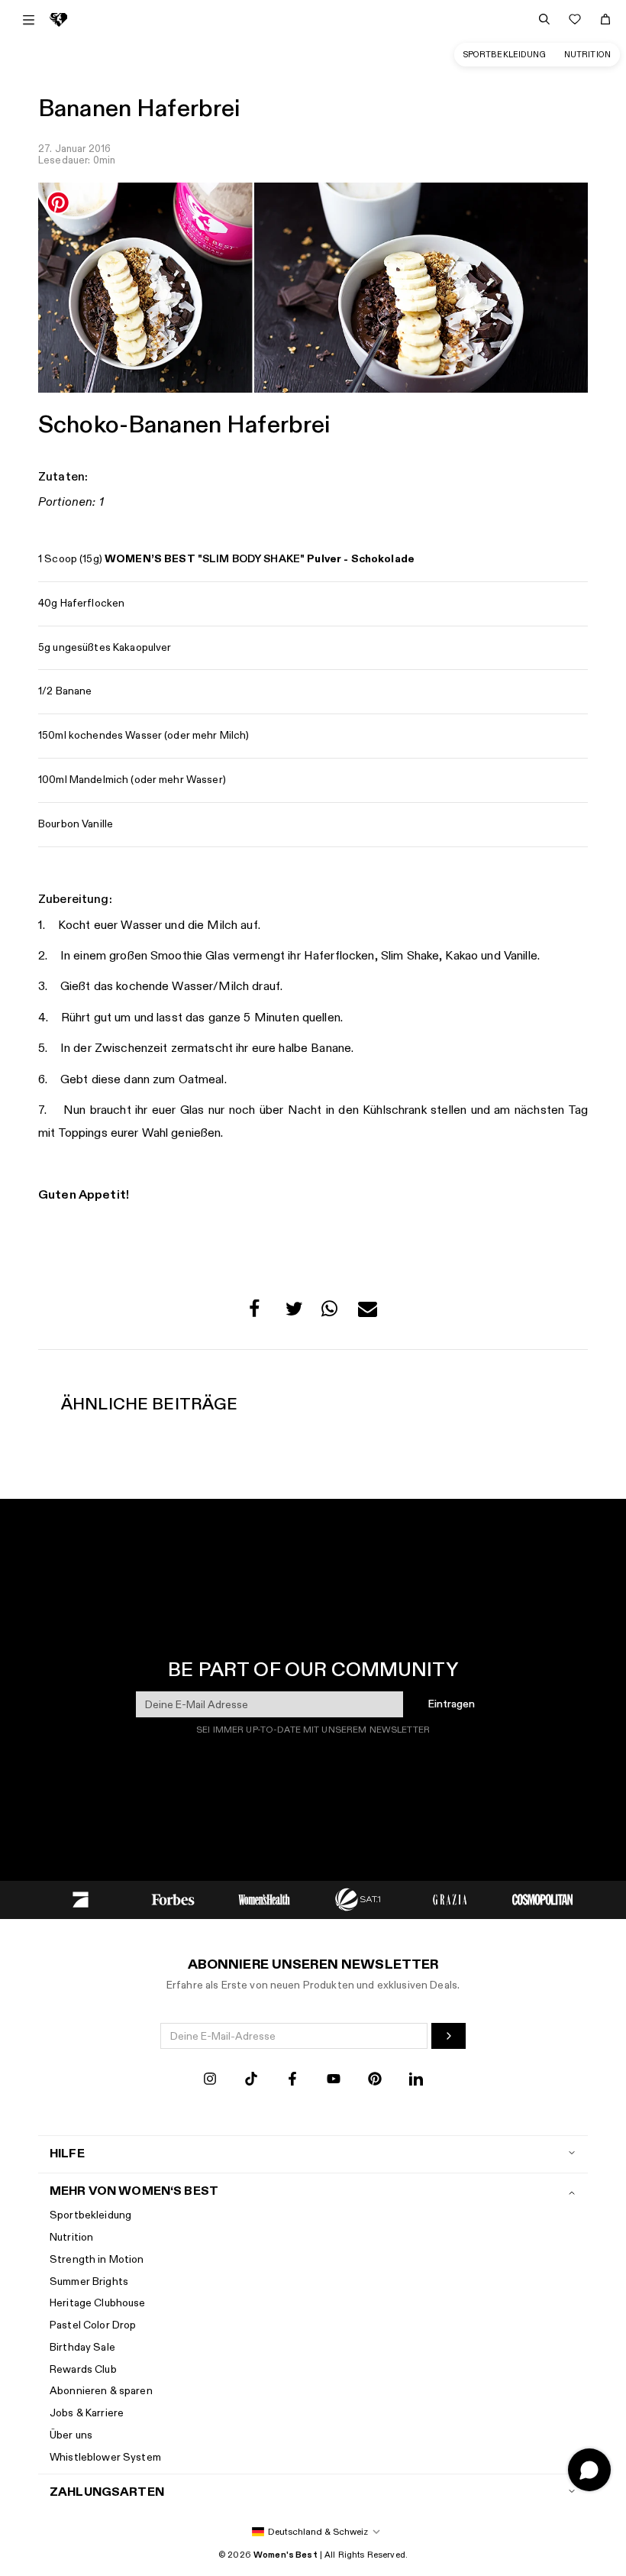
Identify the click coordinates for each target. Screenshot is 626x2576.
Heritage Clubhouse (98, 2303)
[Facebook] (292, 2081)
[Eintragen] (449, 2036)
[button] (258, 1313)
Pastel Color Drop (93, 2325)
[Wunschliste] (575, 19)
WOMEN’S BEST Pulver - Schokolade (260, 559)
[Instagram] (210, 2081)
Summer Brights (89, 2282)
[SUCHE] (544, 19)
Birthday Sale (82, 2347)
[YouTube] (334, 2081)
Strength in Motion (97, 2259)
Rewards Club (83, 2369)
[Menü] (29, 20)
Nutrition (587, 55)
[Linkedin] (416, 2081)
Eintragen (452, 1704)
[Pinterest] (375, 2081)
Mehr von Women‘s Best (134, 2191)
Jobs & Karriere (87, 2413)
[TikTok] (251, 2081)
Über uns (71, 2435)
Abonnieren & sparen (101, 2391)
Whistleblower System (105, 2457)
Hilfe (67, 2154)
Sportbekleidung (505, 55)
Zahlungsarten (107, 2492)
